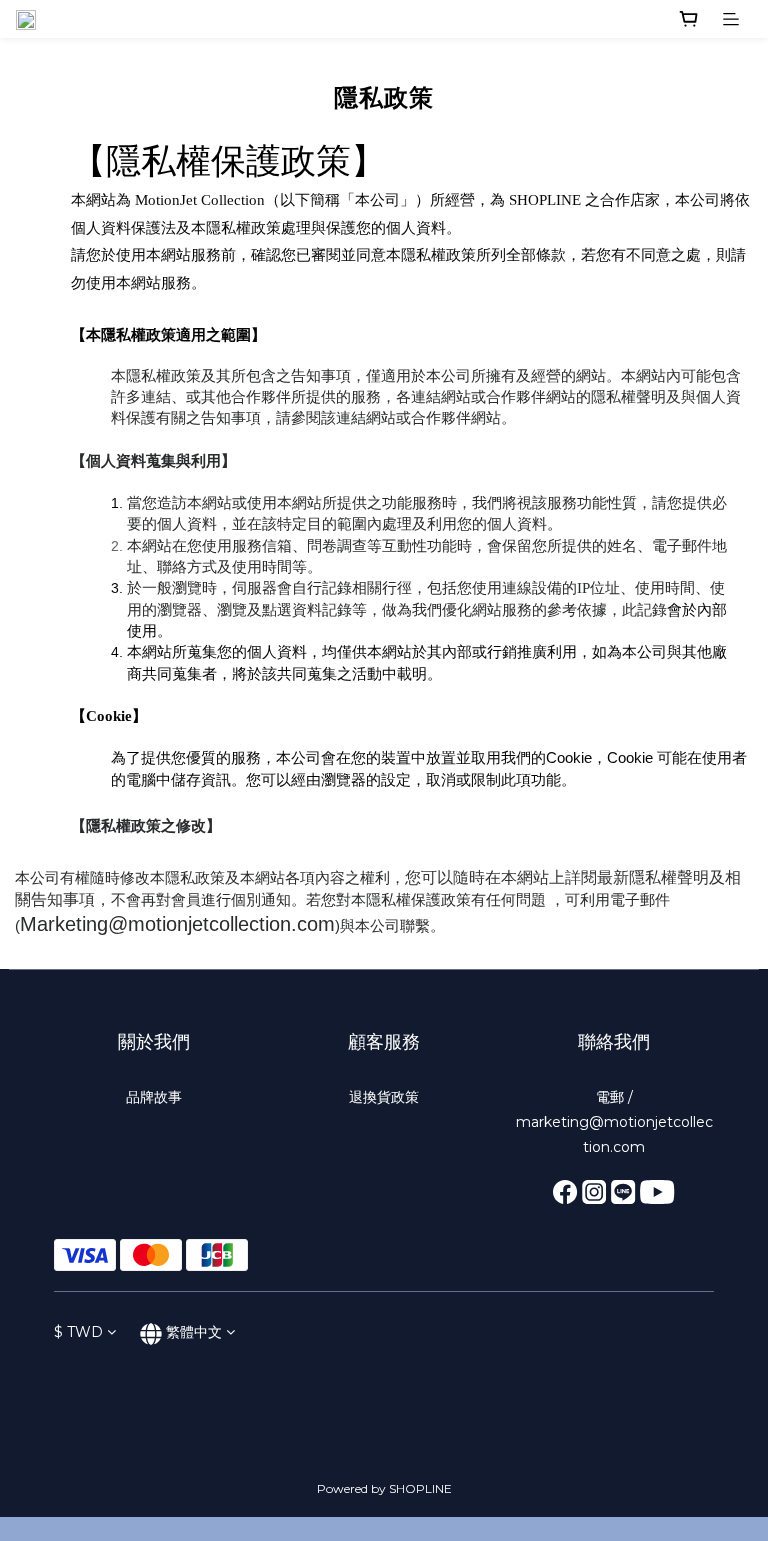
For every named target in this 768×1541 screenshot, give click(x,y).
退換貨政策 (384, 1097)
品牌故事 (154, 1097)
